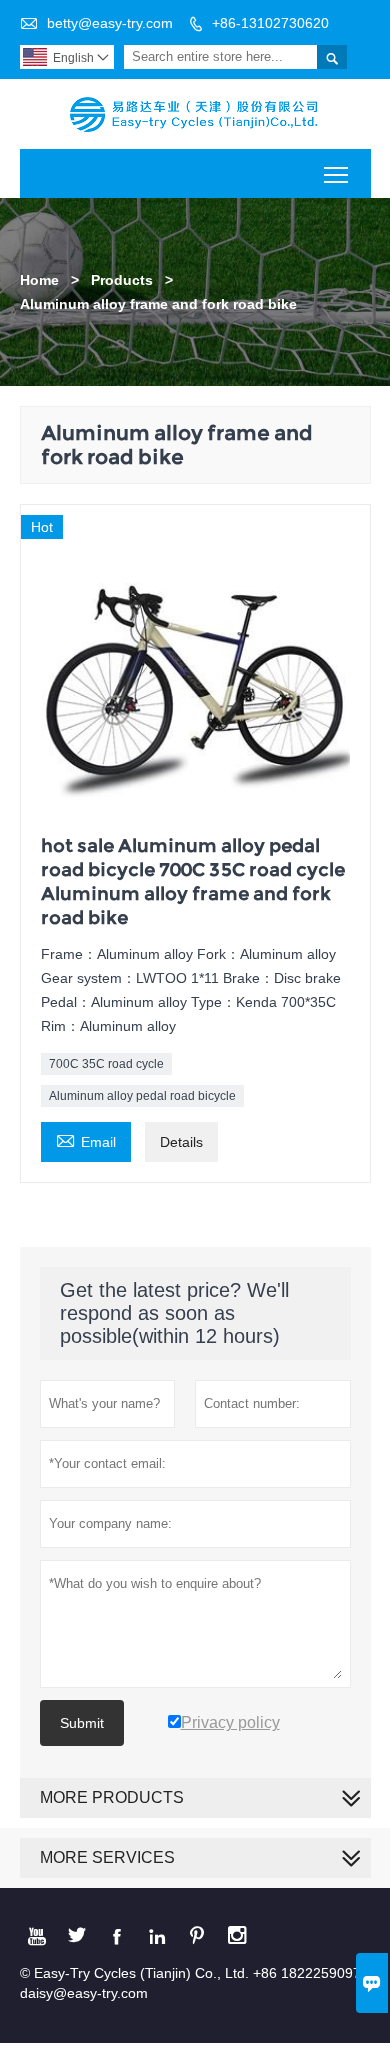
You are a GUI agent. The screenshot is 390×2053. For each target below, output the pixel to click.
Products (122, 280)
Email (86, 1139)
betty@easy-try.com (110, 23)
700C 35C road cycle (106, 1064)
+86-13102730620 (270, 23)
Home (39, 280)
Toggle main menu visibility (336, 173)
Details (181, 1142)
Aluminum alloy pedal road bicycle (142, 1096)
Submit (82, 1723)
